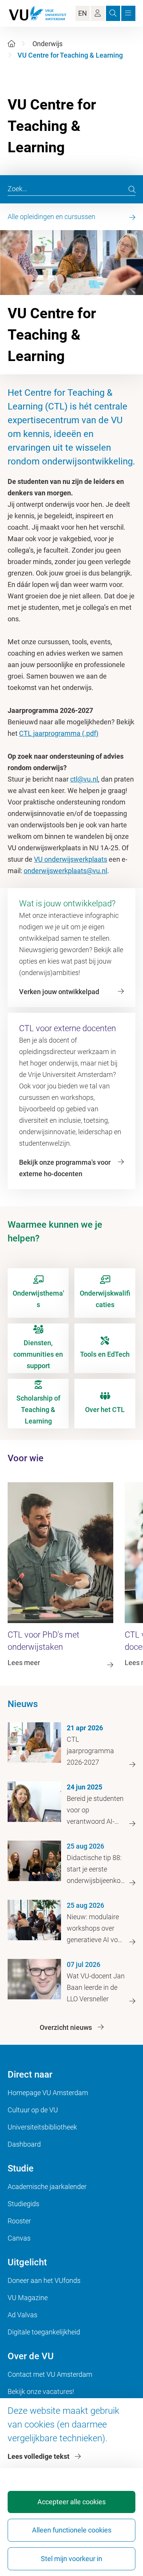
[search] (132, 189)
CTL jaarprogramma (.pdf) (59, 733)
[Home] (11, 44)
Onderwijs (47, 44)
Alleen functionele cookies (72, 2530)
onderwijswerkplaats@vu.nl (65, 871)
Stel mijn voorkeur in (71, 2559)
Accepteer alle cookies (71, 2502)
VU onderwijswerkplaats (71, 859)
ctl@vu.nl (84, 779)
